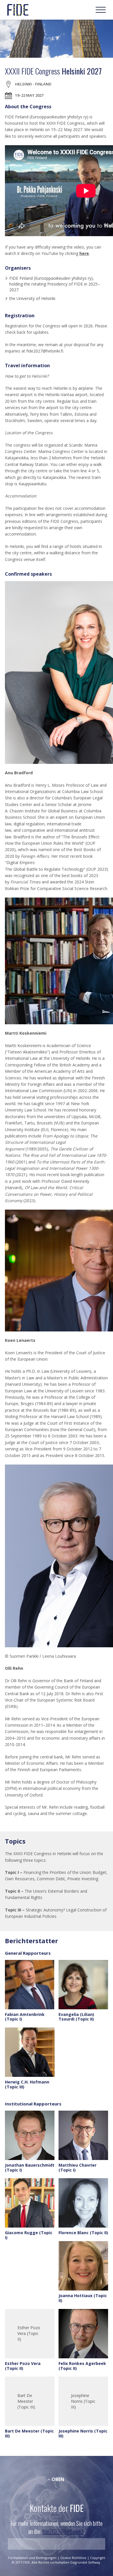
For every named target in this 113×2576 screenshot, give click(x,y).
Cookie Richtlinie (74, 2558)
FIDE (18, 10)
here (84, 253)
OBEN (58, 2479)
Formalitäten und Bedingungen (33, 2558)
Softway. (95, 2562)
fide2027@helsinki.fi (63, 2531)
